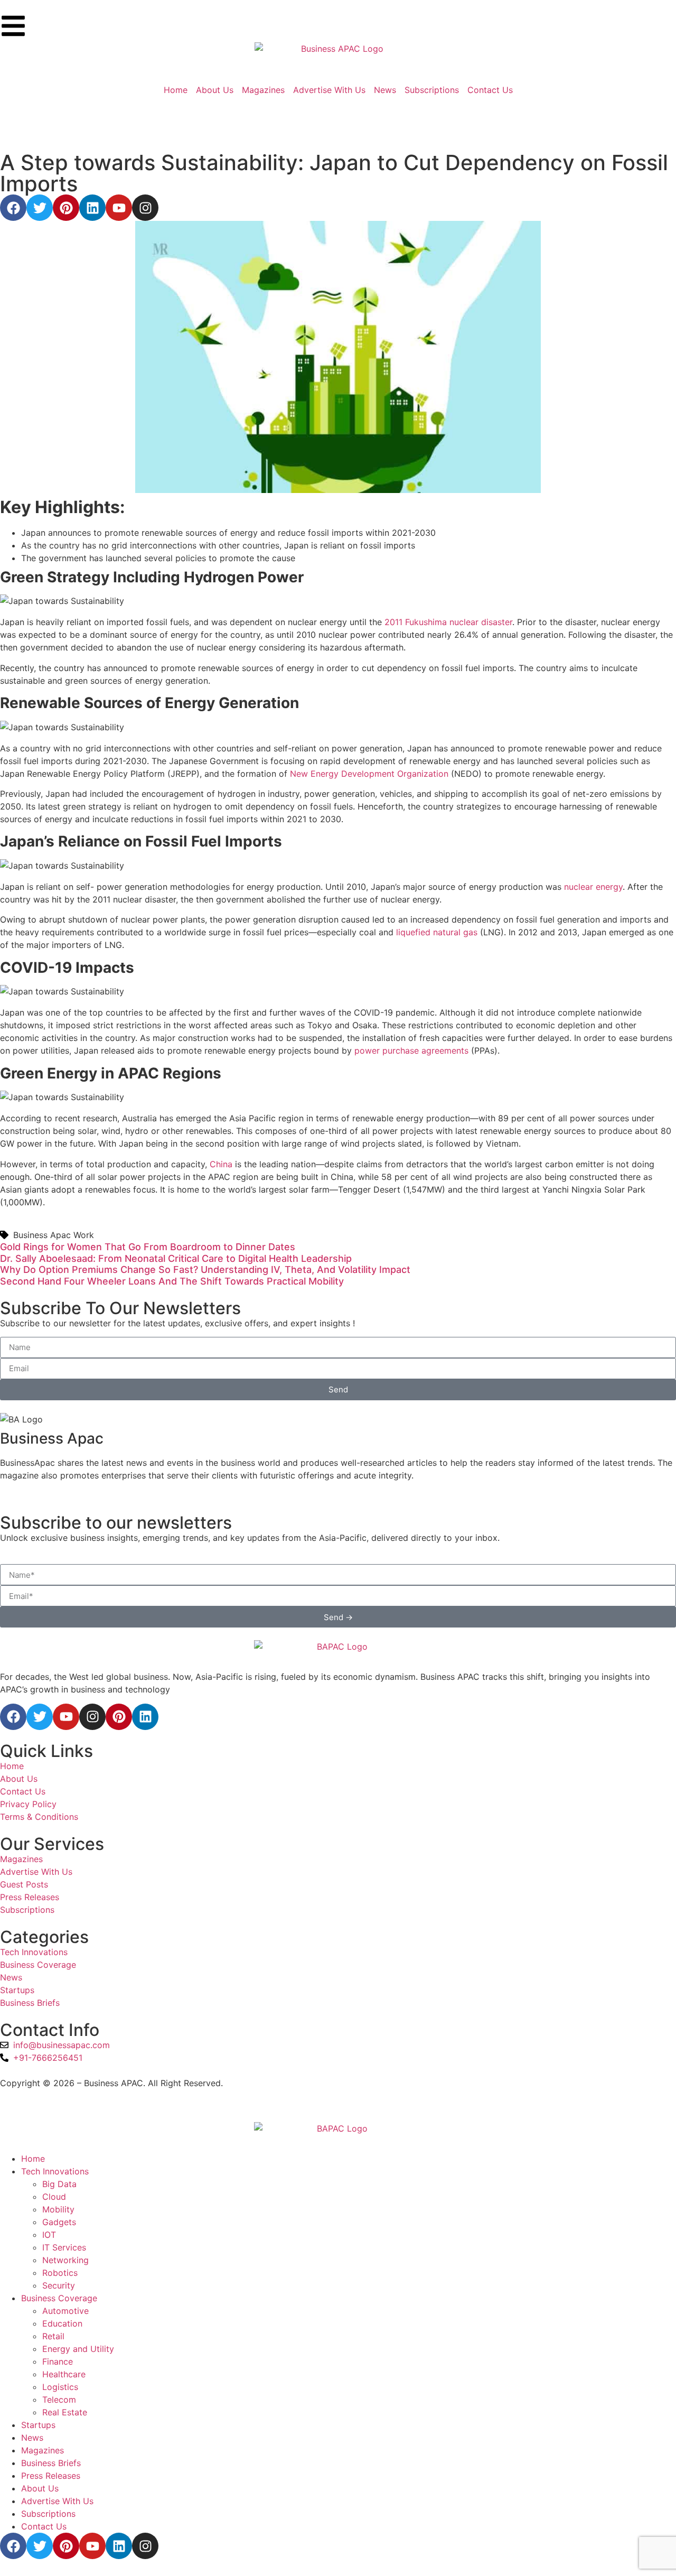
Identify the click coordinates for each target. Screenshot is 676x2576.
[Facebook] (13, 208)
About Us (40, 2488)
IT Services (64, 2247)
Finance (58, 2361)
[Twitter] (40, 208)
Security (59, 2285)
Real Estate (65, 2412)
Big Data (59, 2184)
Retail (53, 2336)
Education (62, 2323)
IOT (49, 2235)
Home (33, 2159)
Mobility (58, 2209)
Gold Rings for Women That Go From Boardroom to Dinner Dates (148, 1247)
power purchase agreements (411, 1050)
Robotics (60, 2273)
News (32, 2438)
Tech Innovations (55, 2171)
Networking (65, 2260)
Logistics (60, 2387)
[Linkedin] (92, 208)
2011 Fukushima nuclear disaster (448, 622)
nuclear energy (593, 887)
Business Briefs (51, 2463)
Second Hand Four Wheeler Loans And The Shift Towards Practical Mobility (172, 1281)
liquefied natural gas (437, 932)
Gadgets (59, 2222)
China (221, 1164)
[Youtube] (119, 208)
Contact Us (44, 2526)
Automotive (65, 2311)
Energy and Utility (78, 2349)
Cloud (54, 2197)
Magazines (43, 2450)
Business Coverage (59, 2298)
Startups (38, 2425)
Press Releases (51, 2476)
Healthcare (64, 2374)
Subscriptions (48, 2514)
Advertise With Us (57, 2501)
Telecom (59, 2400)
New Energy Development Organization (369, 774)
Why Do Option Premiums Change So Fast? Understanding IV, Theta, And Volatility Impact (205, 1270)
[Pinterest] (66, 208)
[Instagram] (145, 208)
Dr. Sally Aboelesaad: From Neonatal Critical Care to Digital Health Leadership (176, 1258)
